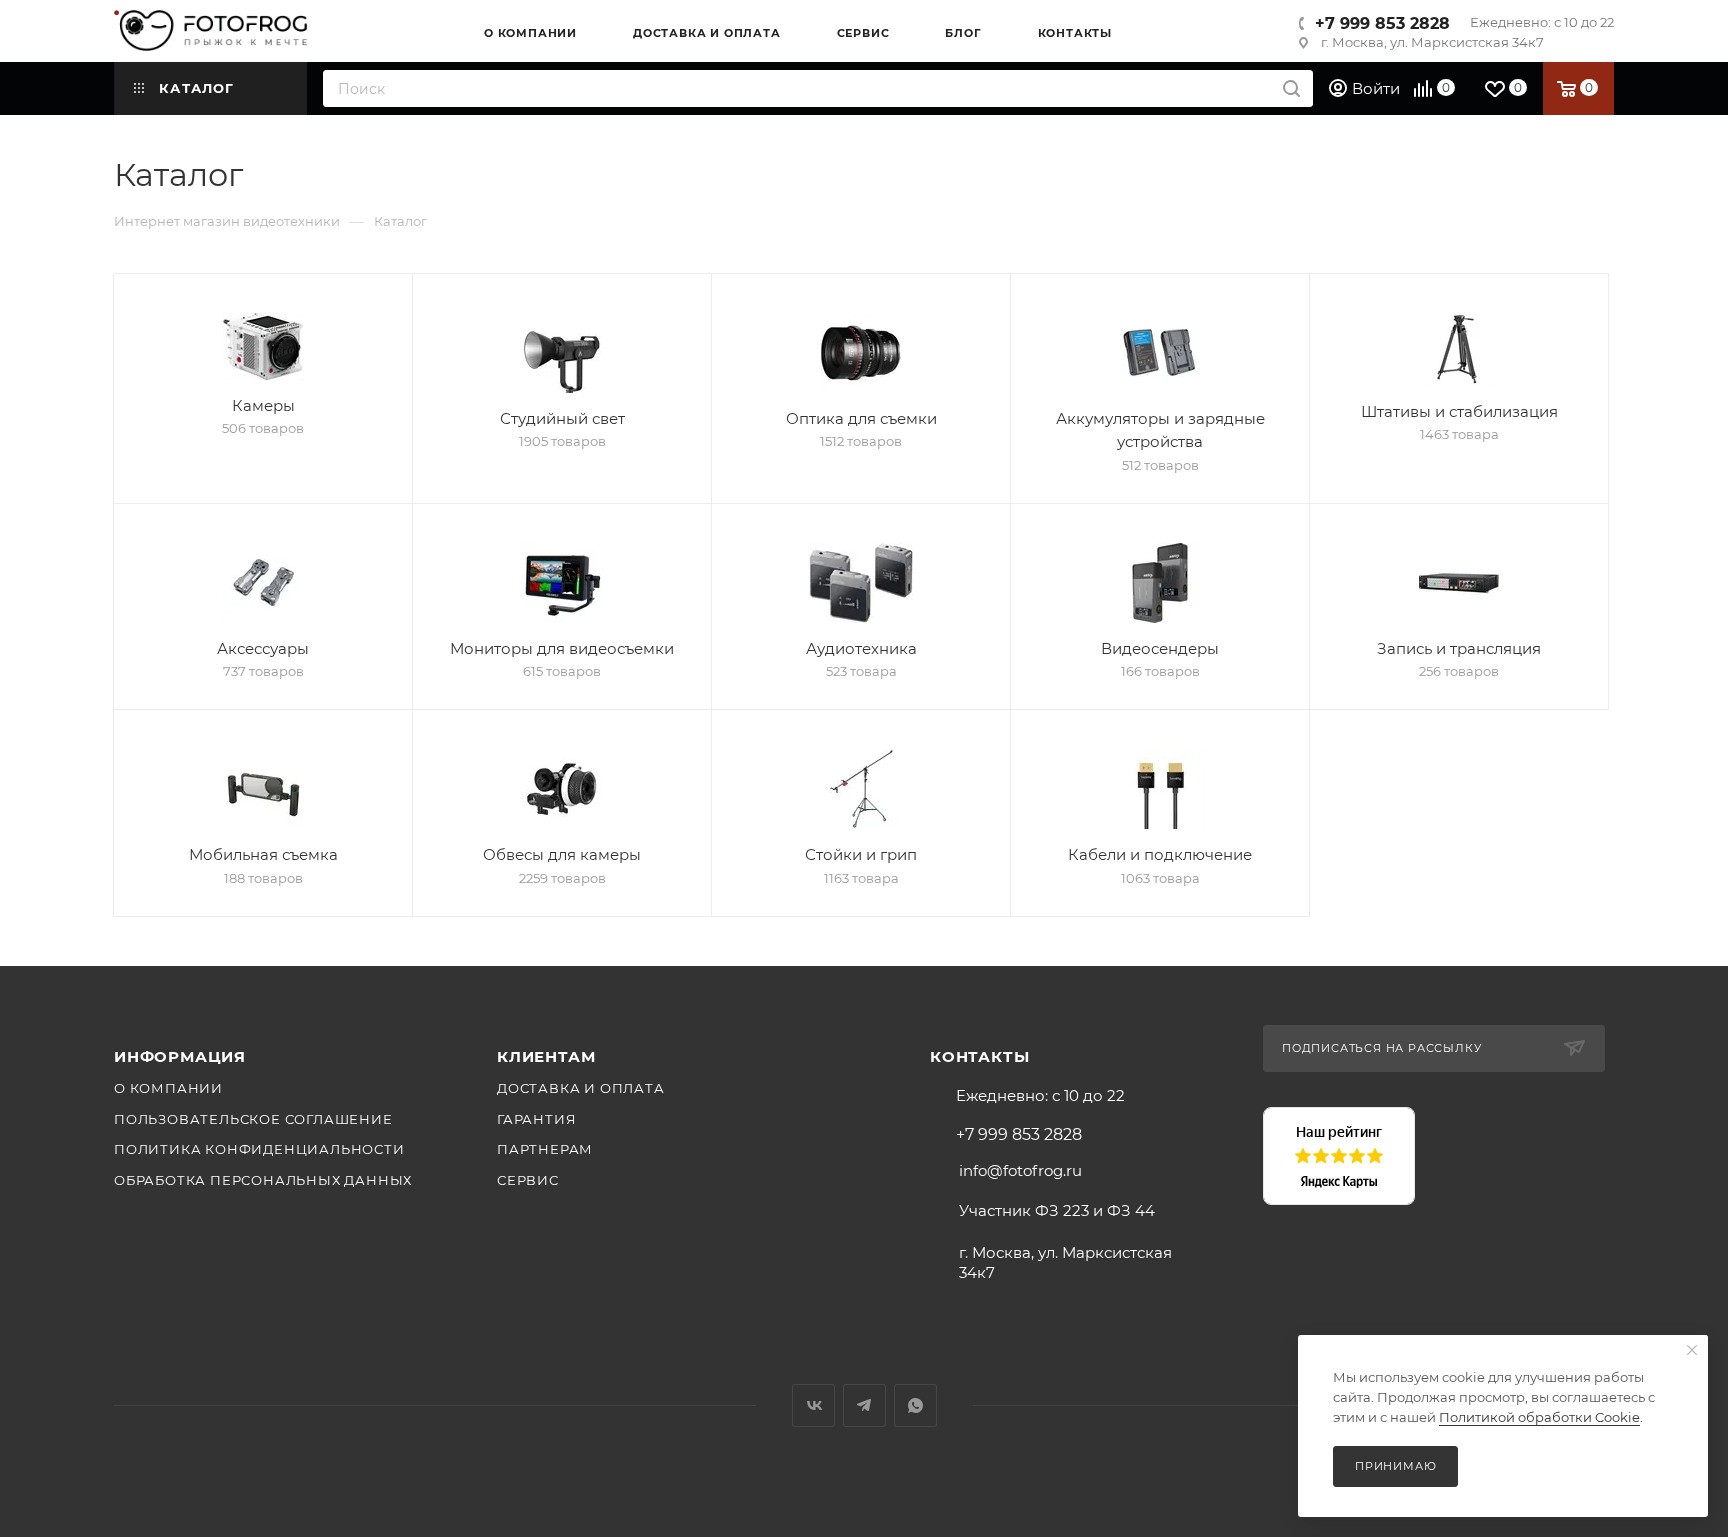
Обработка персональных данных (263, 1180)
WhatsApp (915, 1405)
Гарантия (536, 1119)
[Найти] (1291, 88)
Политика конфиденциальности (259, 1149)
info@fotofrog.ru (1020, 1170)
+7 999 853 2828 (1382, 23)
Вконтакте (813, 1405)
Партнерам (545, 1149)
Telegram (864, 1405)
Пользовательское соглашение (253, 1119)
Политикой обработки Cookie (1539, 1417)
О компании (168, 1088)
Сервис (528, 1180)
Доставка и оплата (581, 1088)
